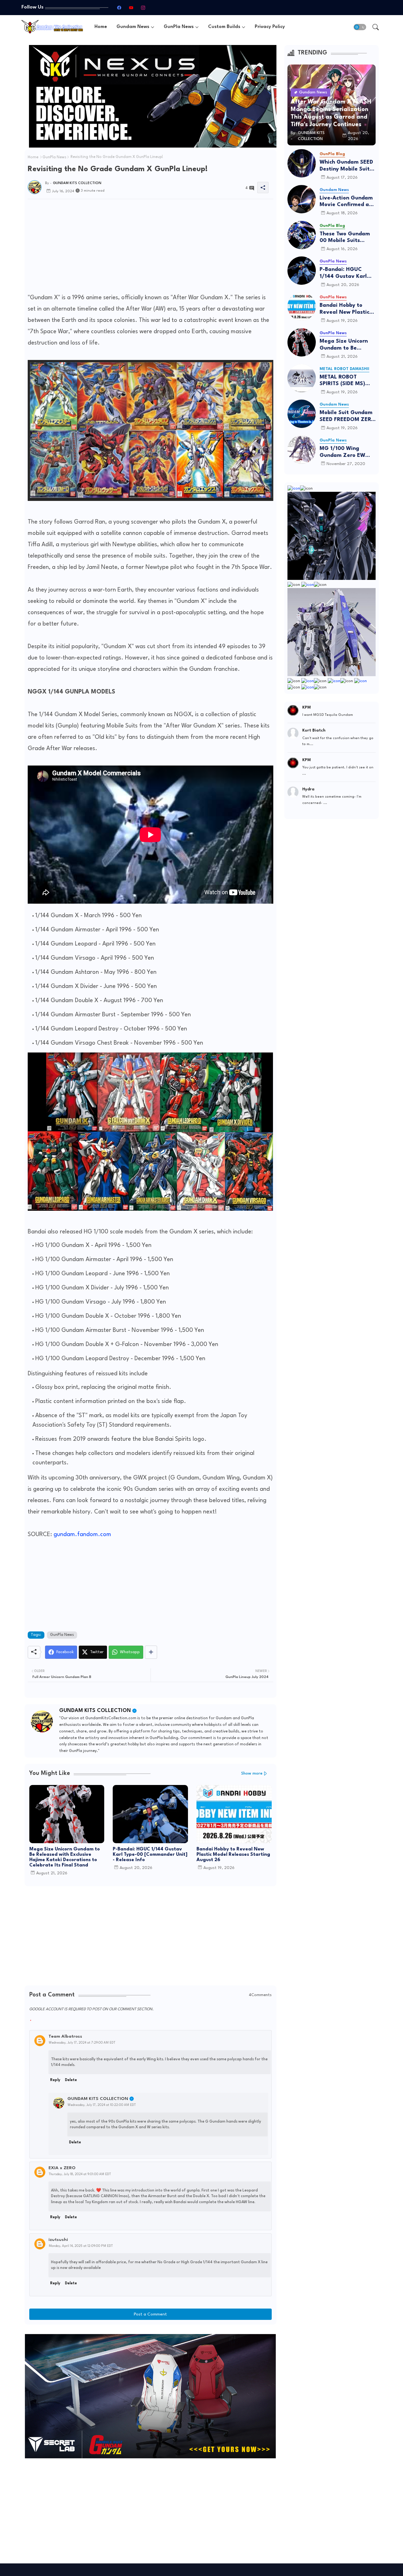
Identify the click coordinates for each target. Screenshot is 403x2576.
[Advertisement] (150, 248)
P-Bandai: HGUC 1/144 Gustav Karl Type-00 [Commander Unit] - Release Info (150, 1855)
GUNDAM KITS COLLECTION (95, 1711)
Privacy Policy (270, 27)
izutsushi (58, 2240)
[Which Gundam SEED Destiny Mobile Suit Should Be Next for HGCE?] (302, 163)
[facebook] (119, 8)
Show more (252, 1773)
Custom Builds (224, 27)
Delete (71, 2080)
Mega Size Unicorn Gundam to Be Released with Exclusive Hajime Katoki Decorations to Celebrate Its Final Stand (65, 1857)
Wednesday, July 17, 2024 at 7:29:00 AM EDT (82, 2043)
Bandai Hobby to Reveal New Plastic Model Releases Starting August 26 (233, 1855)
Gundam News (133, 27)
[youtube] (131, 8)
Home (101, 27)
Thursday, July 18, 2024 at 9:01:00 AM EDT (80, 2174)
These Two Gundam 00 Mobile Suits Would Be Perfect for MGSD (346, 238)
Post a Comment (150, 2314)
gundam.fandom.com (82, 1535)
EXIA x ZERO (62, 2168)
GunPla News (179, 27)
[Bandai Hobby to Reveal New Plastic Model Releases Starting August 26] (302, 306)
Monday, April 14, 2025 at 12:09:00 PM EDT (81, 2246)
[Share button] (151, 1652)
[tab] (101, 27)
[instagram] (143, 8)
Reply (55, 2080)
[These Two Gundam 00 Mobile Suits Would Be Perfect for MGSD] (302, 235)
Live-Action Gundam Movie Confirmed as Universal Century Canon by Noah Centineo (346, 202)
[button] (360, 27)
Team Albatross (65, 2036)
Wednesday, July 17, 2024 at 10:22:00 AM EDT (102, 2105)
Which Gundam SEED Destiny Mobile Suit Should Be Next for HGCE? (346, 166)
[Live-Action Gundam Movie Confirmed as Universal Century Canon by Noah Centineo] (302, 199)
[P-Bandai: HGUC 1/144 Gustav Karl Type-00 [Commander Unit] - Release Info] (302, 271)
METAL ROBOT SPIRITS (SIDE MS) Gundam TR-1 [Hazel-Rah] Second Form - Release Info (347, 381)
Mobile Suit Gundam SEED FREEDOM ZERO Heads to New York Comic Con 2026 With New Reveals (347, 416)
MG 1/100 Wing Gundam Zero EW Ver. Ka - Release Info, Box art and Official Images (342, 452)
